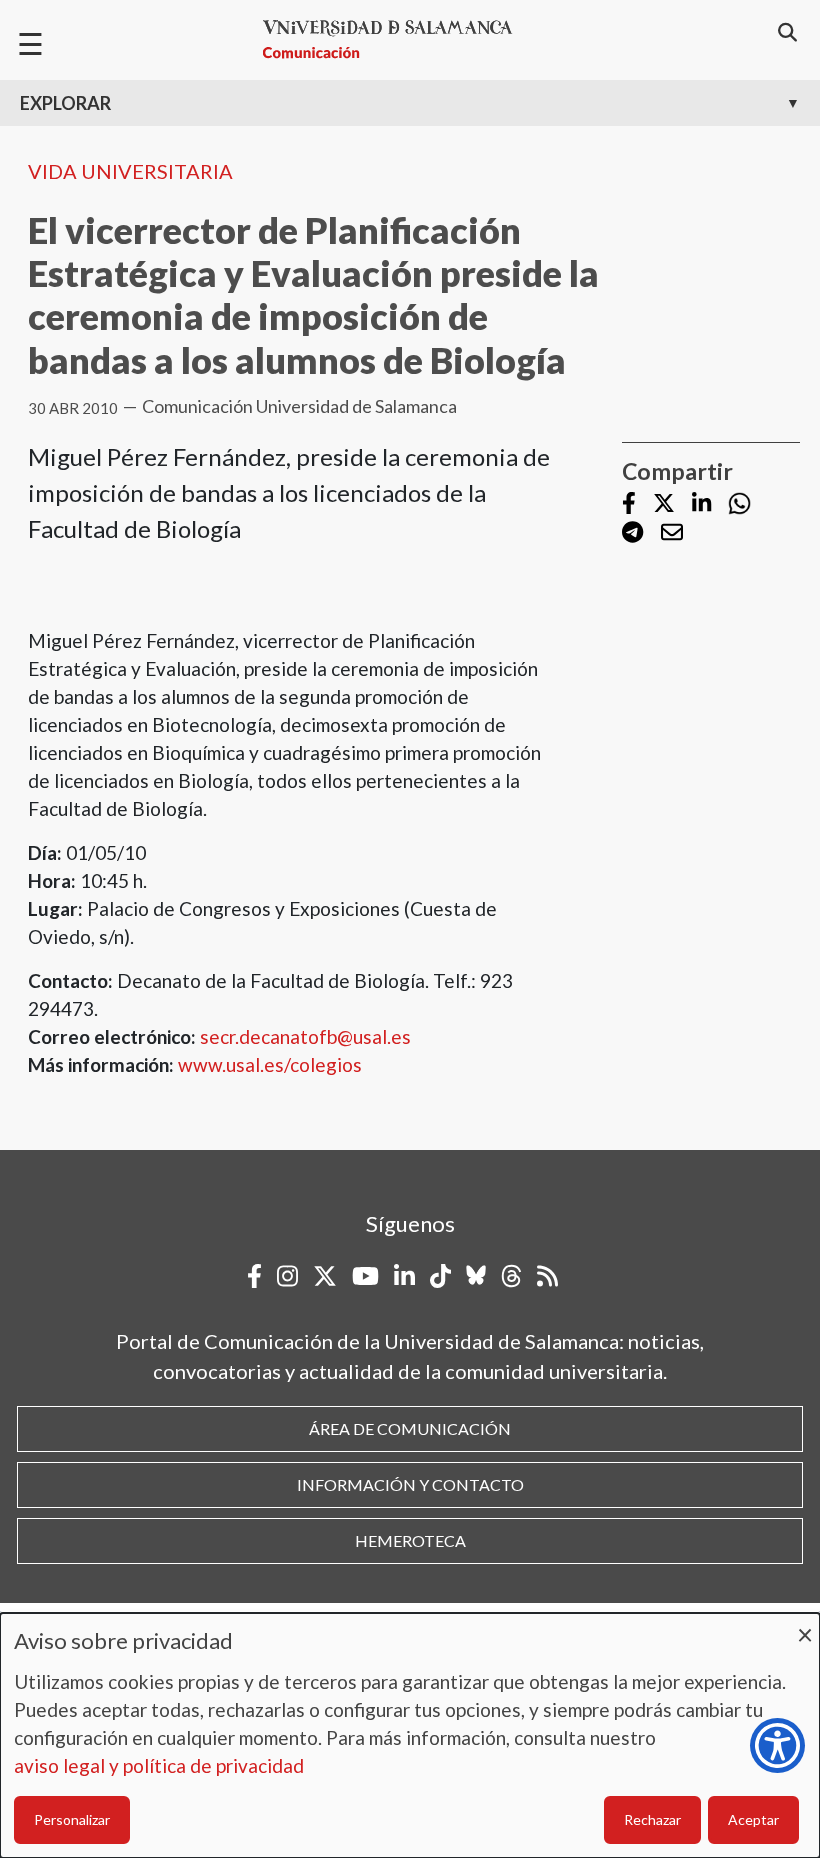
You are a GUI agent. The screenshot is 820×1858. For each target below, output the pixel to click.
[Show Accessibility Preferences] (777, 1745)
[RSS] (547, 1276)
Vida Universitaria (130, 171)
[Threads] (511, 1276)
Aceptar (753, 1819)
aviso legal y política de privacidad (159, 1765)
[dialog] (410, 1735)
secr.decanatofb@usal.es (305, 1036)
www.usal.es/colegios (270, 1064)
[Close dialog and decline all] (805, 1625)
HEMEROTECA (410, 1540)
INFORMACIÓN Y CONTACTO (410, 1484)
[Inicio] (396, 39)
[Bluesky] (476, 1276)
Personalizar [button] (72, 1819)
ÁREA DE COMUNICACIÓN (410, 1428)
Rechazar (652, 1819)
